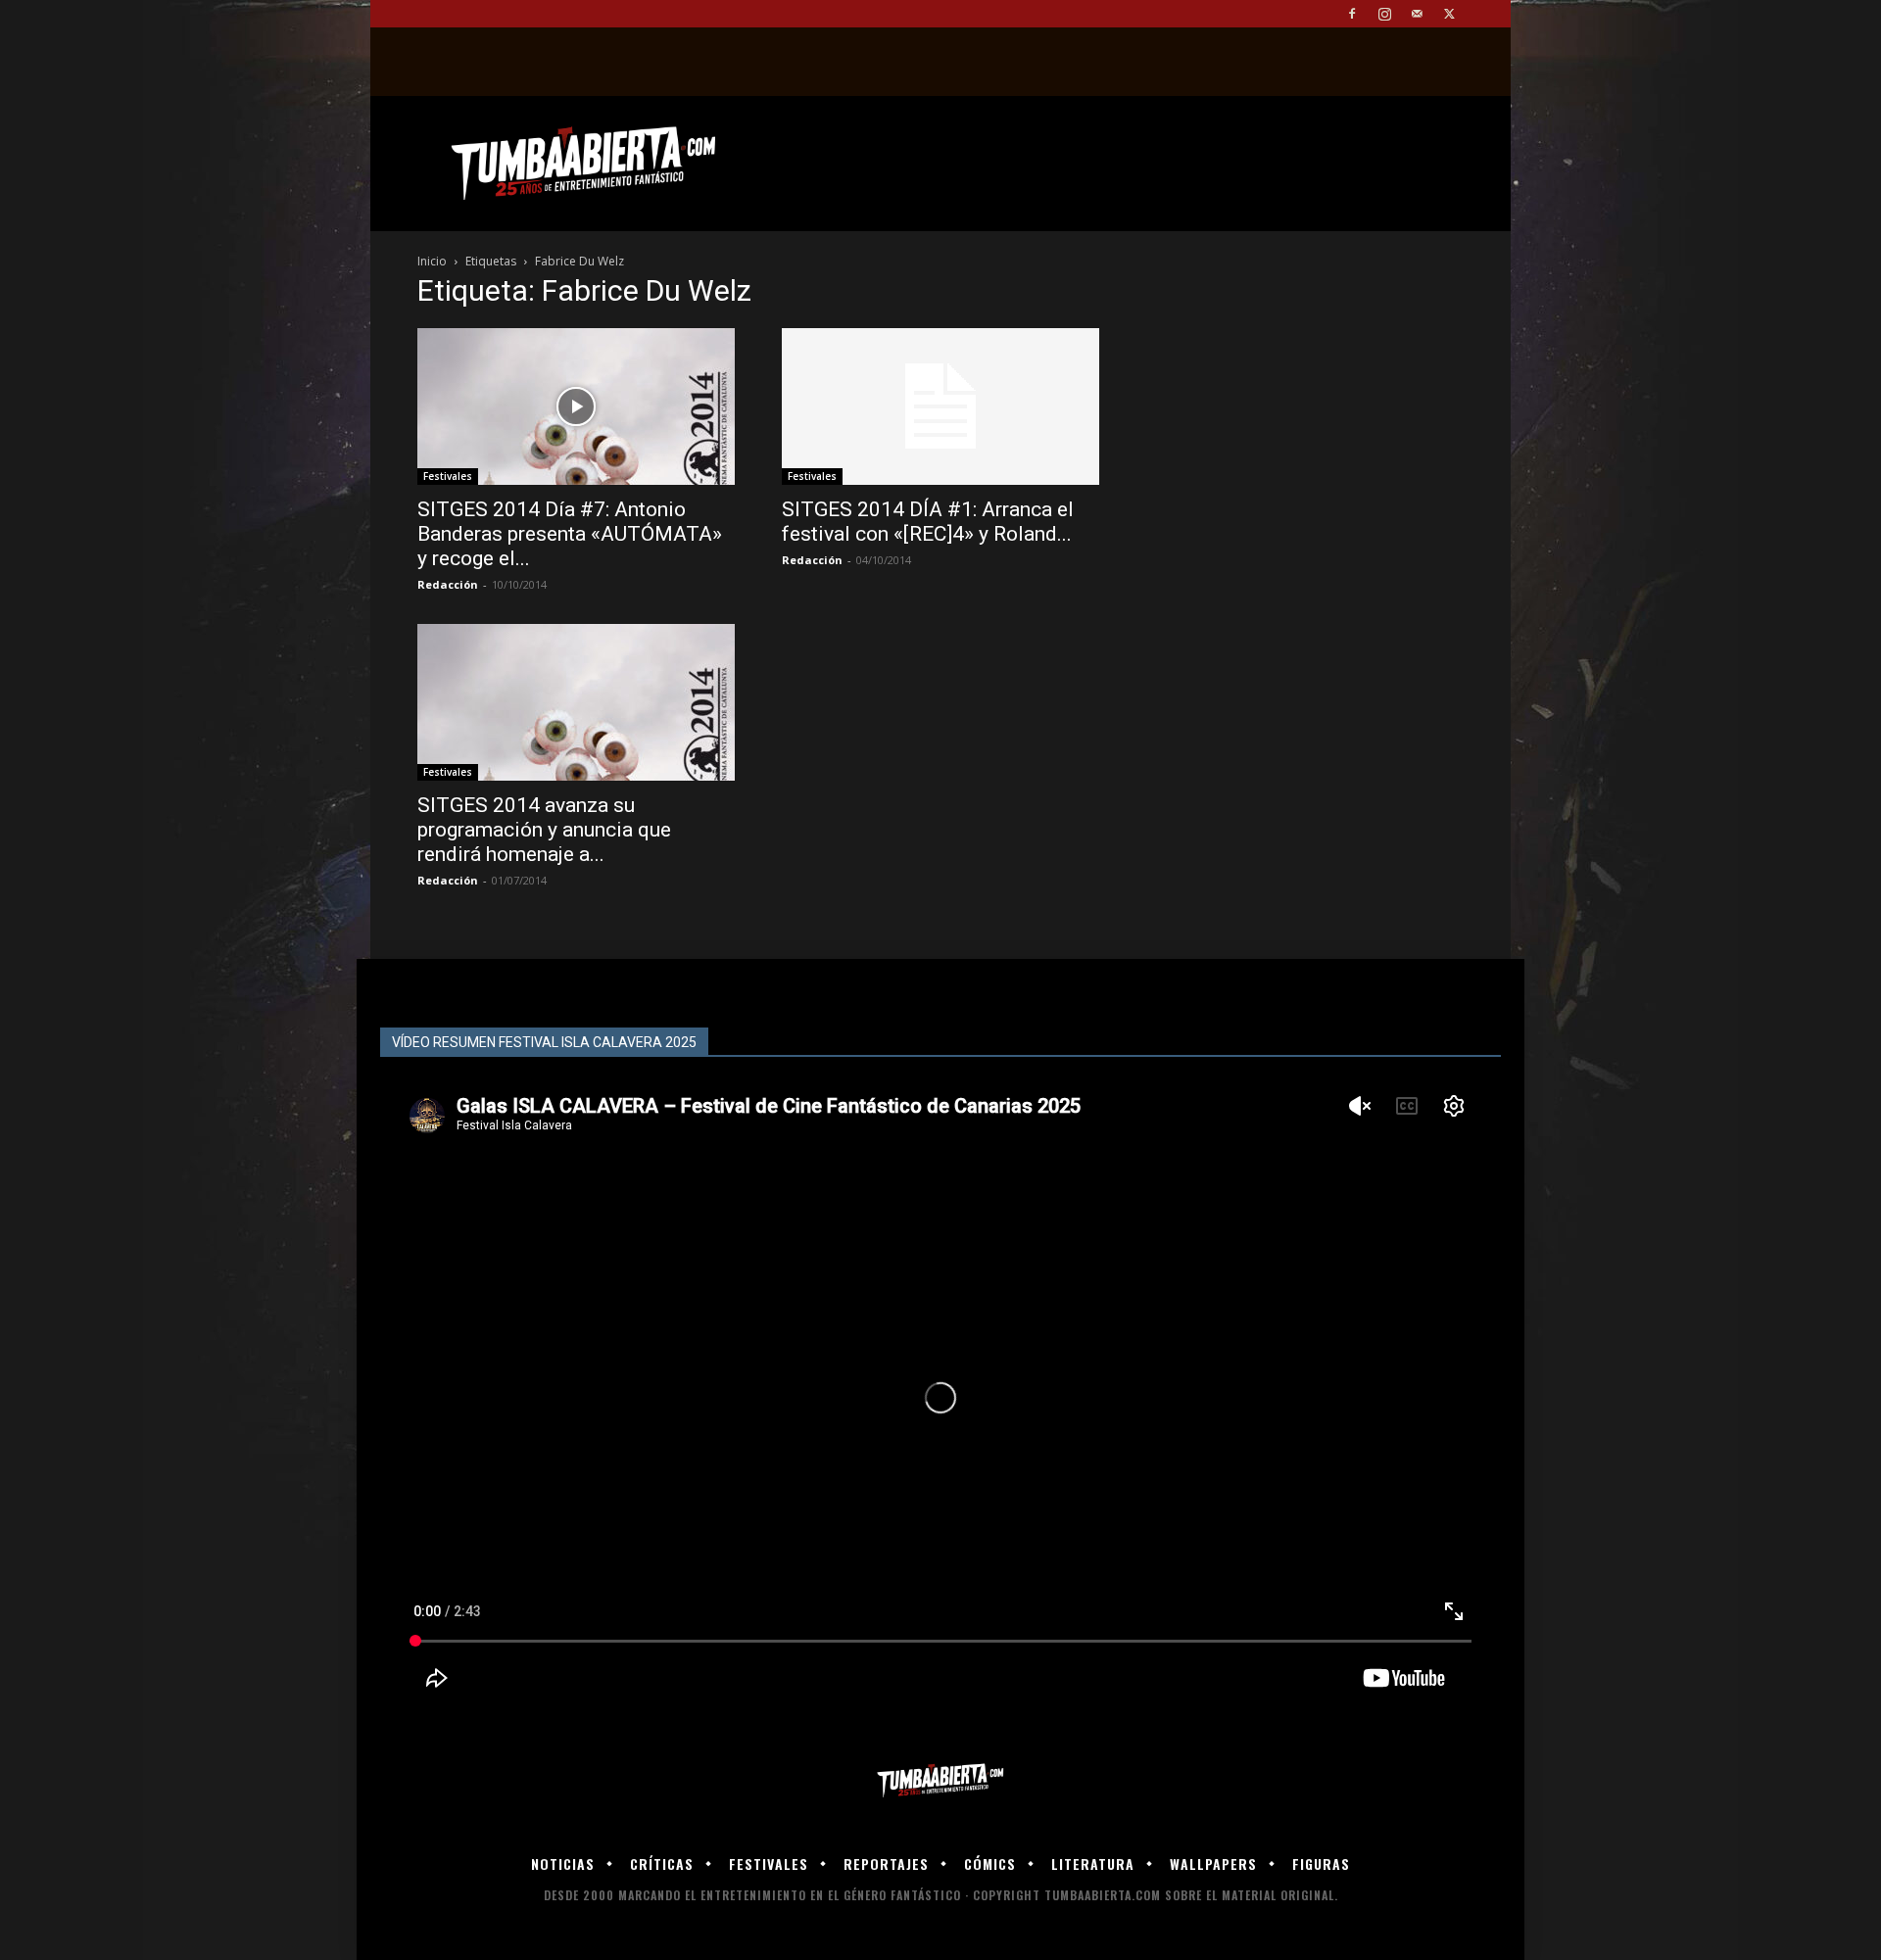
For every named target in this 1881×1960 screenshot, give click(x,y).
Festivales (448, 476)
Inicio (432, 261)
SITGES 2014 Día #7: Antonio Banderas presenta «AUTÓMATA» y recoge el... (570, 534)
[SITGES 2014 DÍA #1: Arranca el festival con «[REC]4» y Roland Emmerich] (940, 406)
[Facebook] (1352, 14)
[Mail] (1417, 14)
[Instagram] (1384, 14)
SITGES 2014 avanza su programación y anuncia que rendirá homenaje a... (544, 830)
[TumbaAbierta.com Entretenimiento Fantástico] (940, 1781)
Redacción (448, 584)
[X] (1449, 14)
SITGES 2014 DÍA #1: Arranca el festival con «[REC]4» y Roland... (928, 522)
